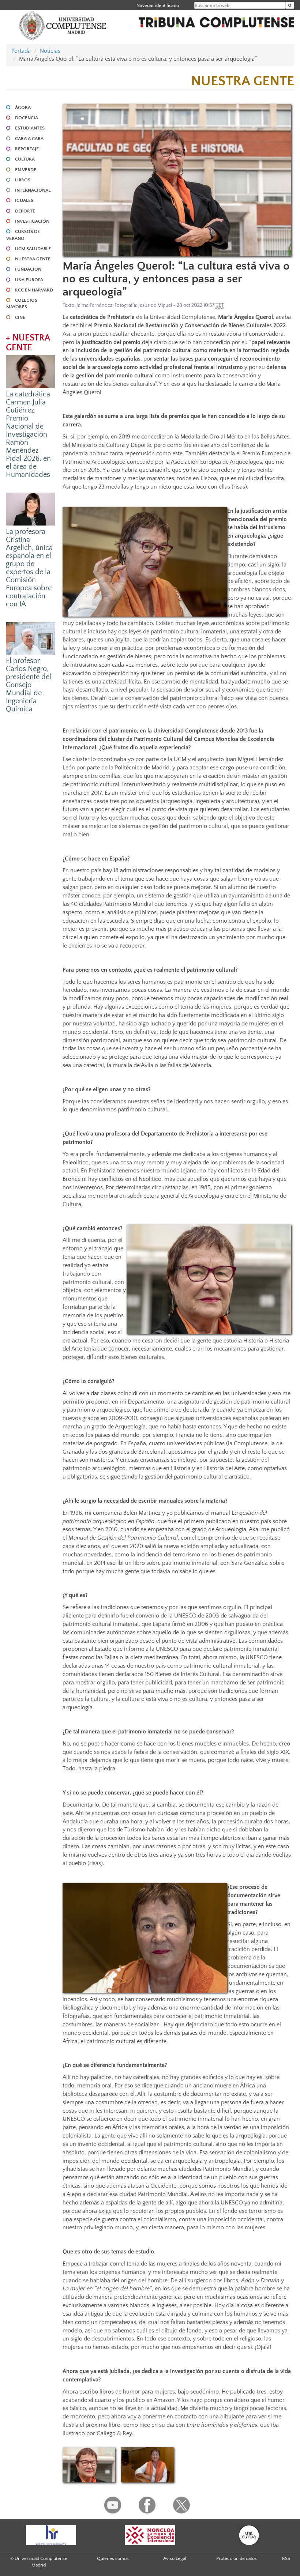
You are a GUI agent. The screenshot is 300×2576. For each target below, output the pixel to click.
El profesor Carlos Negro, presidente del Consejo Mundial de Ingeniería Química (29, 685)
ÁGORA (23, 108)
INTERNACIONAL (33, 190)
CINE (20, 317)
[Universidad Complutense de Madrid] (63, 25)
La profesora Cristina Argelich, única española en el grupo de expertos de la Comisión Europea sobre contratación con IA (29, 568)
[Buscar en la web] (290, 5)
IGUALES (24, 200)
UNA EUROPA (29, 280)
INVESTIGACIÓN (32, 221)
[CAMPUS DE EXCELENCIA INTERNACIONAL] (150, 2535)
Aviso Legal (175, 2558)
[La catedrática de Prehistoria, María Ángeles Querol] (89, 2465)
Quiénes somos (113, 2558)
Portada (21, 51)
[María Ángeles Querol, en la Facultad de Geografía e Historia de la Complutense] (147, 2465)
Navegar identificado (158, 5)
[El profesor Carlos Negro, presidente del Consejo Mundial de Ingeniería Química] (31, 638)
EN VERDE (26, 170)
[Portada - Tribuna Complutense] (216, 21)
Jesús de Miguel (155, 305)
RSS (286, 2558)
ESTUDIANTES (30, 128)
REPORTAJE (27, 149)
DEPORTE (25, 211)
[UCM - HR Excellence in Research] (51, 2535)
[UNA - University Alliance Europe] (249, 2535)
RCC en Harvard (34, 290)
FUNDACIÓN (28, 269)
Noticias (50, 51)
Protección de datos (237, 2558)
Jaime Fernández (94, 305)
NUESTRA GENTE (33, 259)
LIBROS (23, 180)
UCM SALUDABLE (33, 249)
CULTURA (25, 159)
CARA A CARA (29, 139)
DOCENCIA (27, 118)
